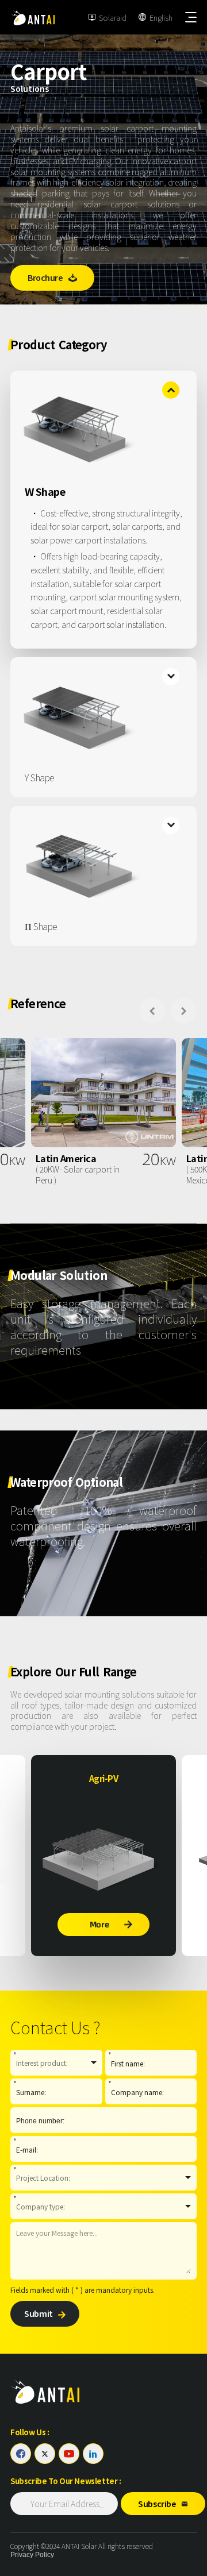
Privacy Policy (32, 2555)
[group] (103, 1112)
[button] (152, 1011)
